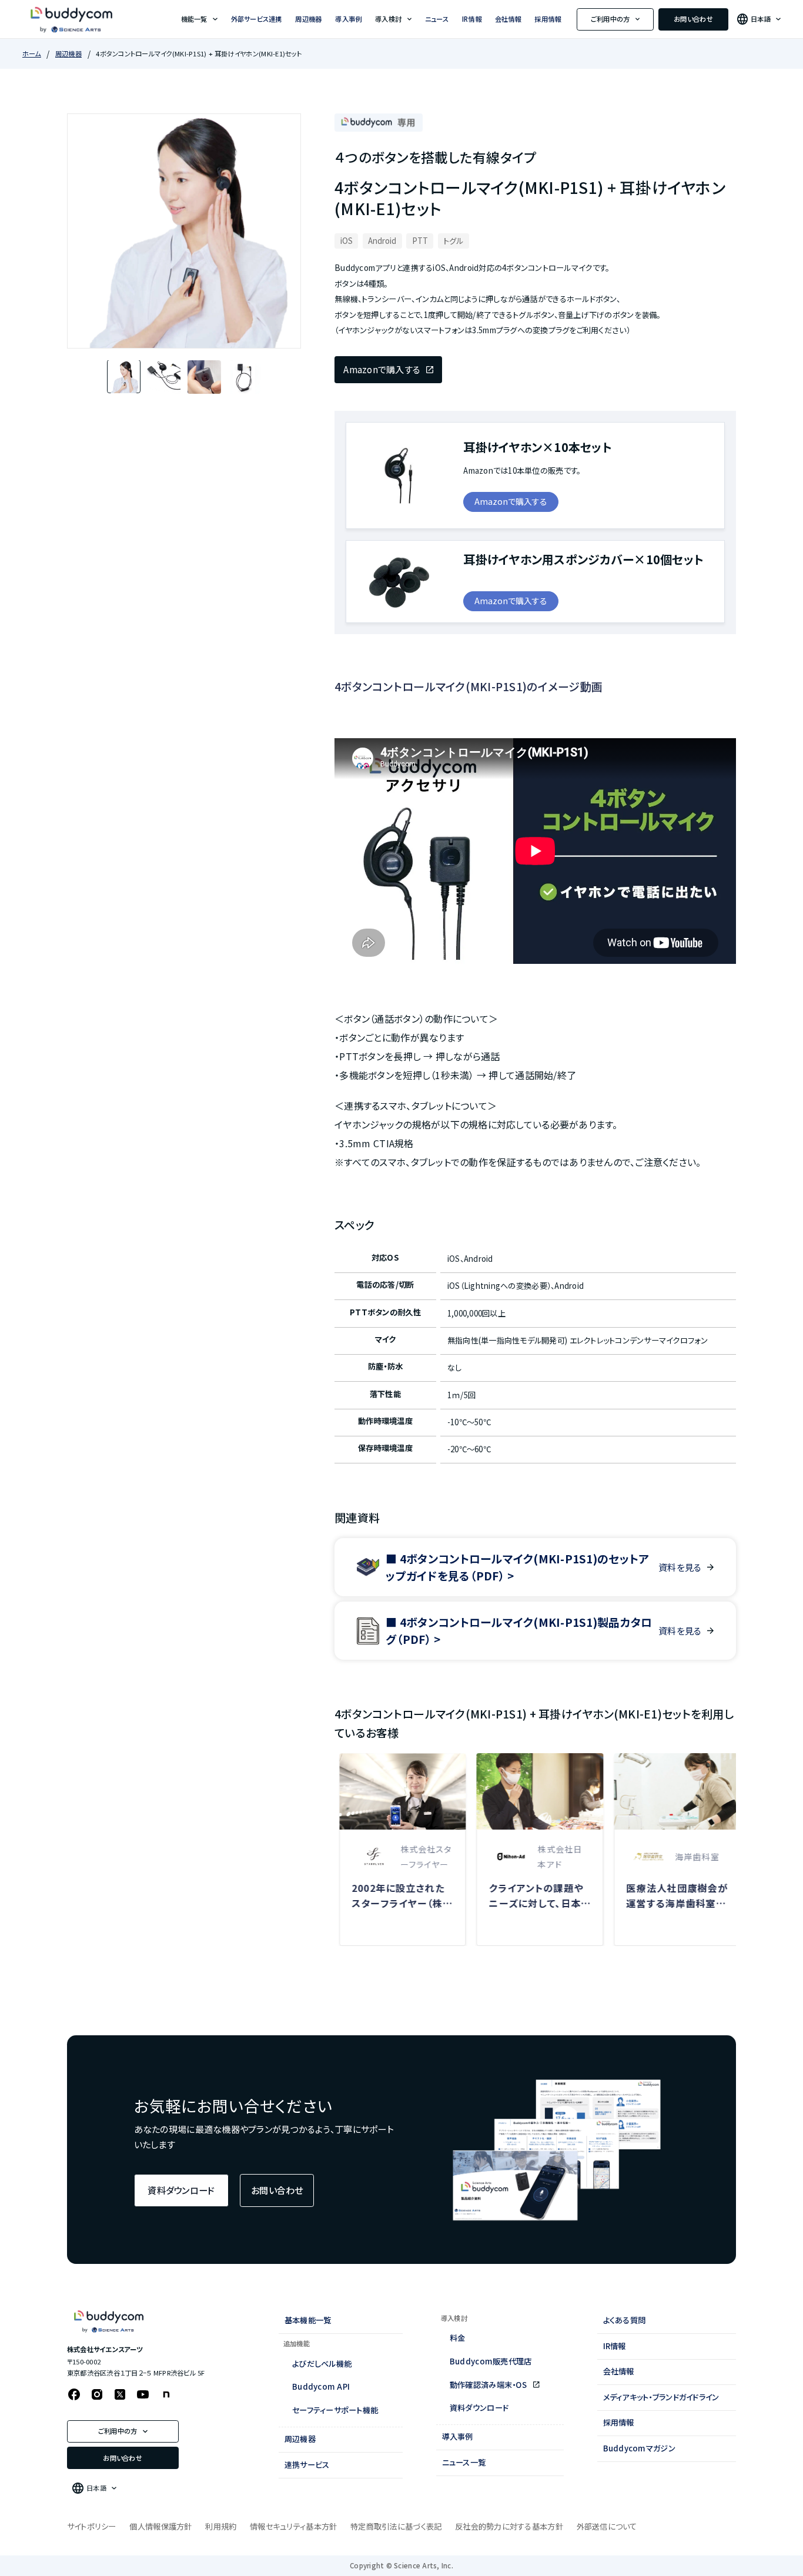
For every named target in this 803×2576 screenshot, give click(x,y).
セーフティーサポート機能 (335, 2410)
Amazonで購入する (382, 369)
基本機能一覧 (308, 2320)
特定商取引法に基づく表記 (396, 2526)
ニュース (437, 19)
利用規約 (221, 2526)
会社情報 (508, 19)
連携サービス (307, 2465)
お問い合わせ (693, 19)
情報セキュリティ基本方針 (293, 2526)
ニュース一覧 (464, 2462)
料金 (458, 2338)
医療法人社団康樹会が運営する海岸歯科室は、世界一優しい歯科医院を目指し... (672, 1896)
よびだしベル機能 (322, 2364)
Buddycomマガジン (639, 2448)
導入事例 (348, 19)
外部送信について (607, 2526)
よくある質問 (625, 2320)
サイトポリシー (92, 2526)
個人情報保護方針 (160, 2526)
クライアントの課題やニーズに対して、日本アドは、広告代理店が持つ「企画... (535, 1896)
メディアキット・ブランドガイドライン (661, 2397)
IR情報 (472, 19)
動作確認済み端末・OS (489, 2385)
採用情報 (548, 19)
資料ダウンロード (181, 2190)
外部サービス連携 (257, 19)
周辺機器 (308, 19)
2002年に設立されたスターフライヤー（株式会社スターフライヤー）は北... (397, 1896)
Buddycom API (321, 2386)
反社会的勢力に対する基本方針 (509, 2526)
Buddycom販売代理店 (491, 2361)
